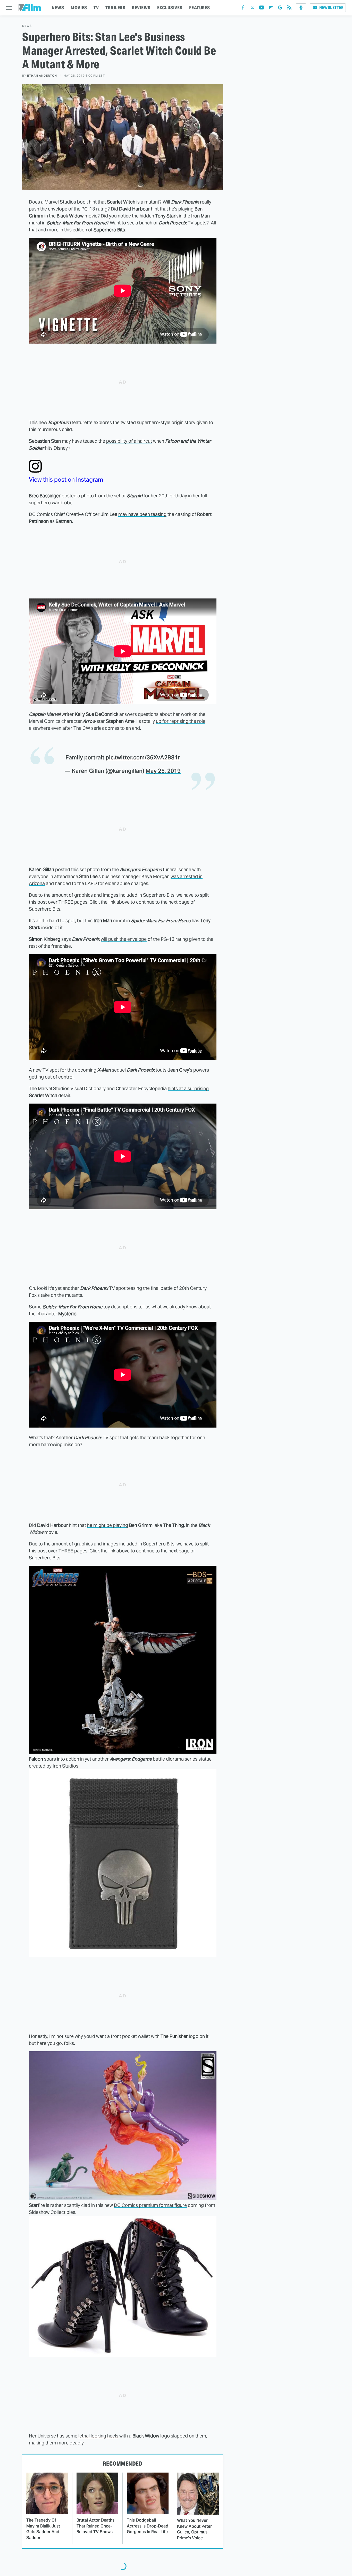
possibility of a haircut (129, 441)
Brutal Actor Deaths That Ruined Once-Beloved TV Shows (95, 2526)
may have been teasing (142, 514)
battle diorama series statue (182, 1759)
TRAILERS (115, 8)
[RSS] (289, 9)
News (27, 26)
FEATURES (200, 8)
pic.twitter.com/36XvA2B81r (143, 757)
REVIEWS (141, 8)
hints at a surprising (188, 1088)
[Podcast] (301, 8)
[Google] (280, 9)
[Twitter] (252, 9)
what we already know (174, 1307)
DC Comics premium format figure (150, 2205)
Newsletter (331, 8)
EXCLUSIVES (170, 8)
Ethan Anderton (42, 76)
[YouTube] (262, 9)
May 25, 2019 (163, 771)
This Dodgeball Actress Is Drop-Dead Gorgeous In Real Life (148, 2526)
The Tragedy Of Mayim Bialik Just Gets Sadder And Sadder (43, 2529)
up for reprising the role (181, 721)
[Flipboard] (271, 9)
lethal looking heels (98, 2436)
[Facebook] (243, 9)
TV (96, 8)
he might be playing (108, 1525)
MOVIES (79, 8)
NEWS (58, 8)
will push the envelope (124, 939)
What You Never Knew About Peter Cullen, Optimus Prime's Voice (194, 2529)
